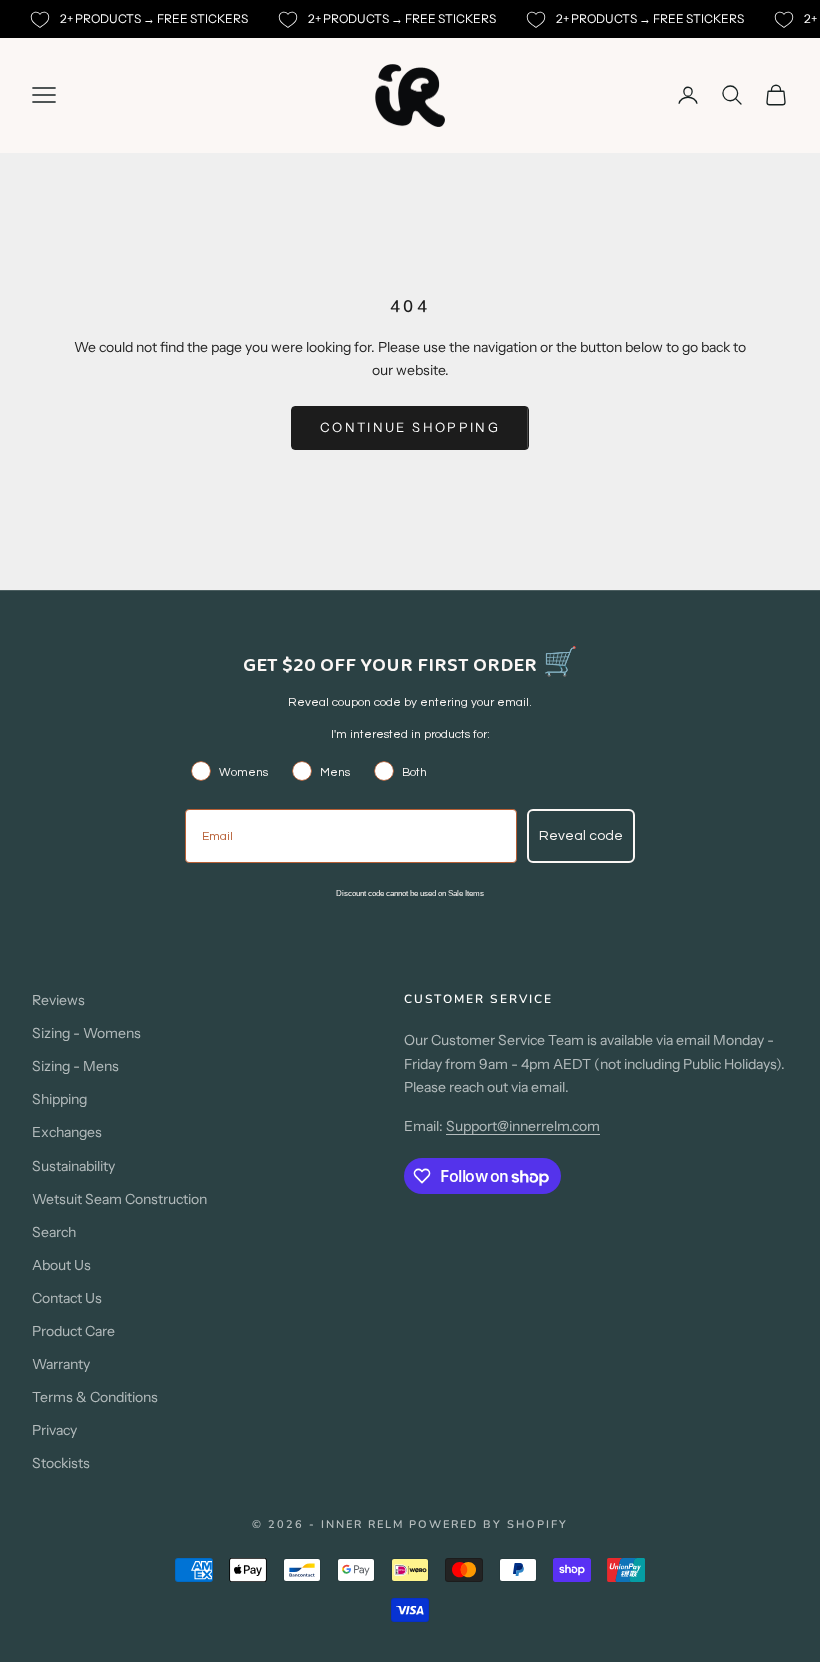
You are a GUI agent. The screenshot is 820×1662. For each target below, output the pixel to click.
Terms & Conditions (95, 1397)
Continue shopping (410, 427)
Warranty (61, 1364)
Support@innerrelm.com (523, 1126)
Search (54, 1232)
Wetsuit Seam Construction (119, 1199)
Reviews (58, 1000)
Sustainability (73, 1166)
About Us (61, 1265)
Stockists (61, 1463)
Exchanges (67, 1132)
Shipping (59, 1099)
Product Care (73, 1331)
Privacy (54, 1430)
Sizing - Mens (75, 1066)
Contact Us (67, 1298)
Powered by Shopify (488, 1524)
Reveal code (581, 836)
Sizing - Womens (86, 1033)
